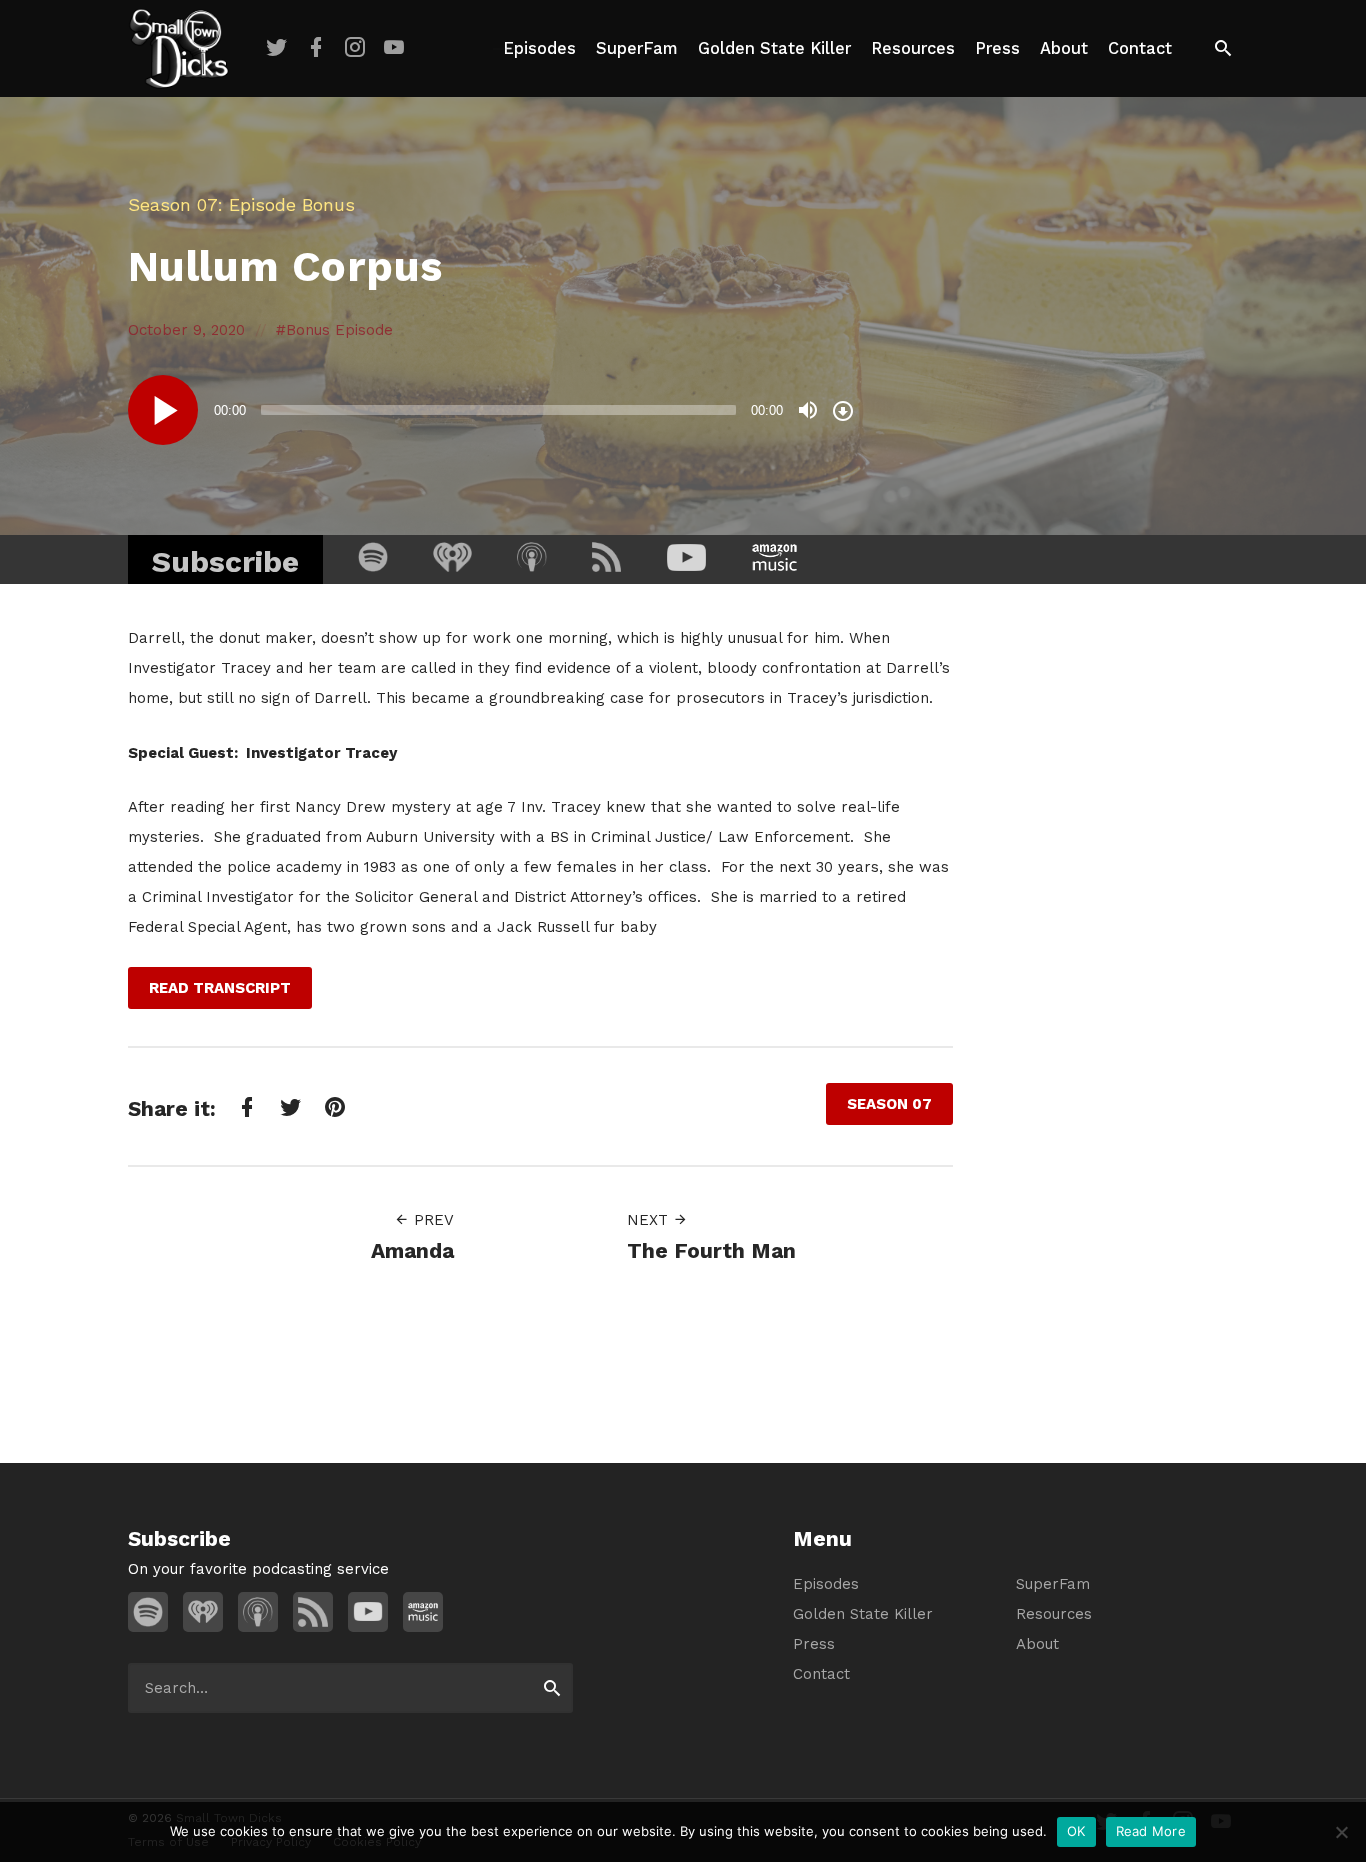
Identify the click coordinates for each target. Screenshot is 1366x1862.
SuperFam (637, 48)
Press (997, 48)
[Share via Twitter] (289, 1106)
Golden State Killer (774, 48)
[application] (493, 410)
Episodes (539, 48)
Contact (1140, 48)
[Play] (163, 410)
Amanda (412, 1250)
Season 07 (173, 204)
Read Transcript (220, 988)
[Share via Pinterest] (333, 1106)
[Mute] (808, 410)
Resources (913, 48)
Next (650, 1220)
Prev (431, 1220)
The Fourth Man (711, 1250)
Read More (1151, 1831)
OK (1076, 1831)
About (1064, 48)
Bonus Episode (339, 330)
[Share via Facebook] (245, 1106)
